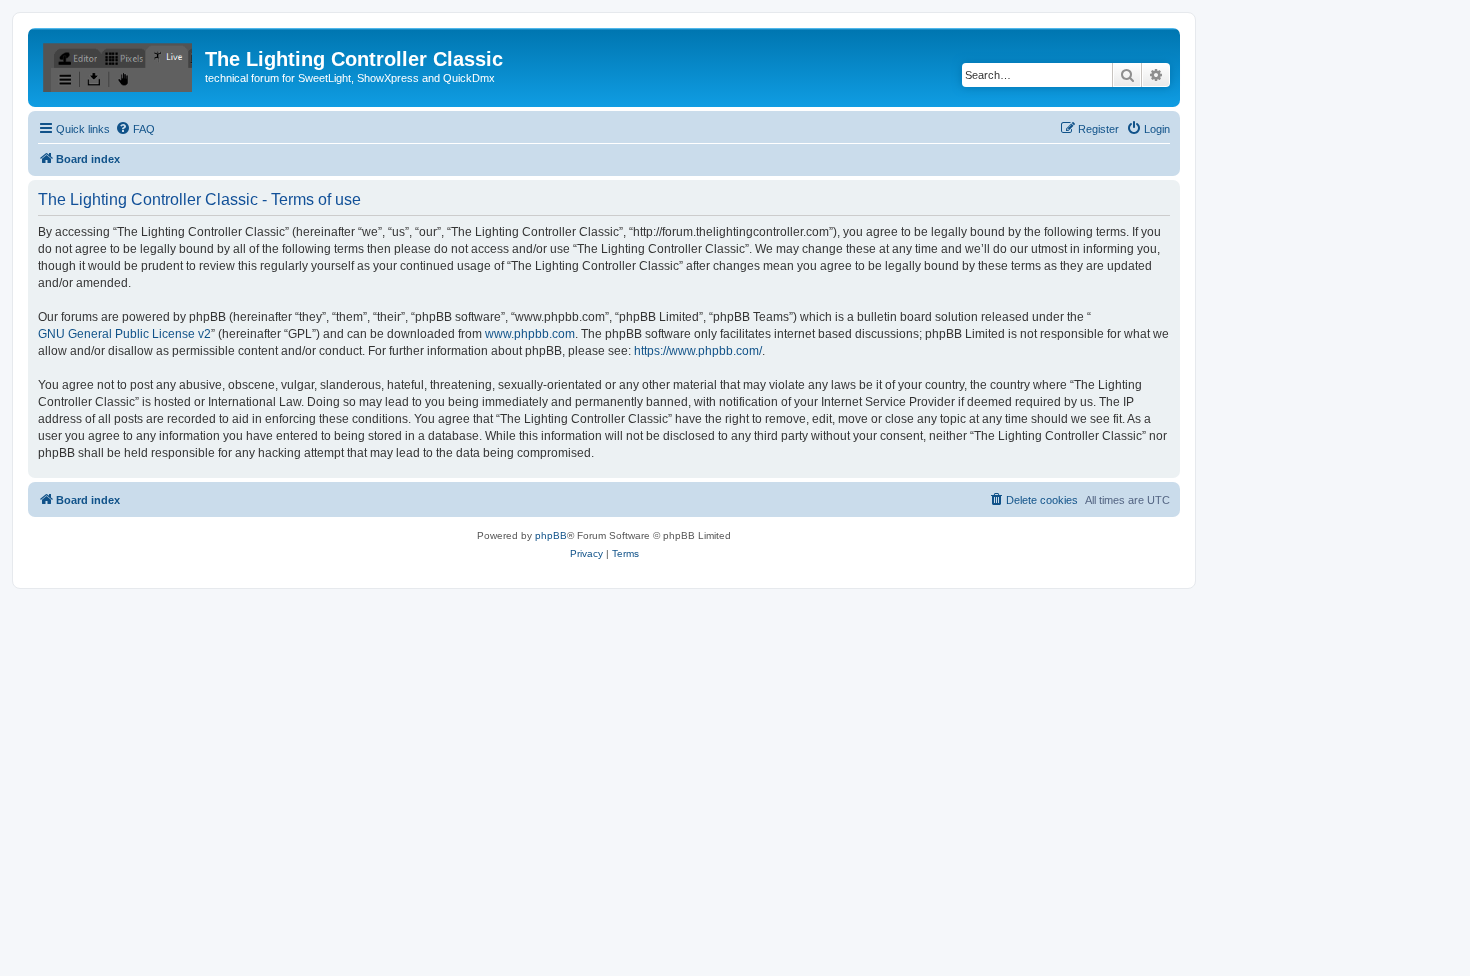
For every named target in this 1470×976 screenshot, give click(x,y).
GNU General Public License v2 (124, 334)
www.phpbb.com (530, 334)
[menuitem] (135, 129)
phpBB (551, 535)
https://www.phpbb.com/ (698, 351)
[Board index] (119, 65)
